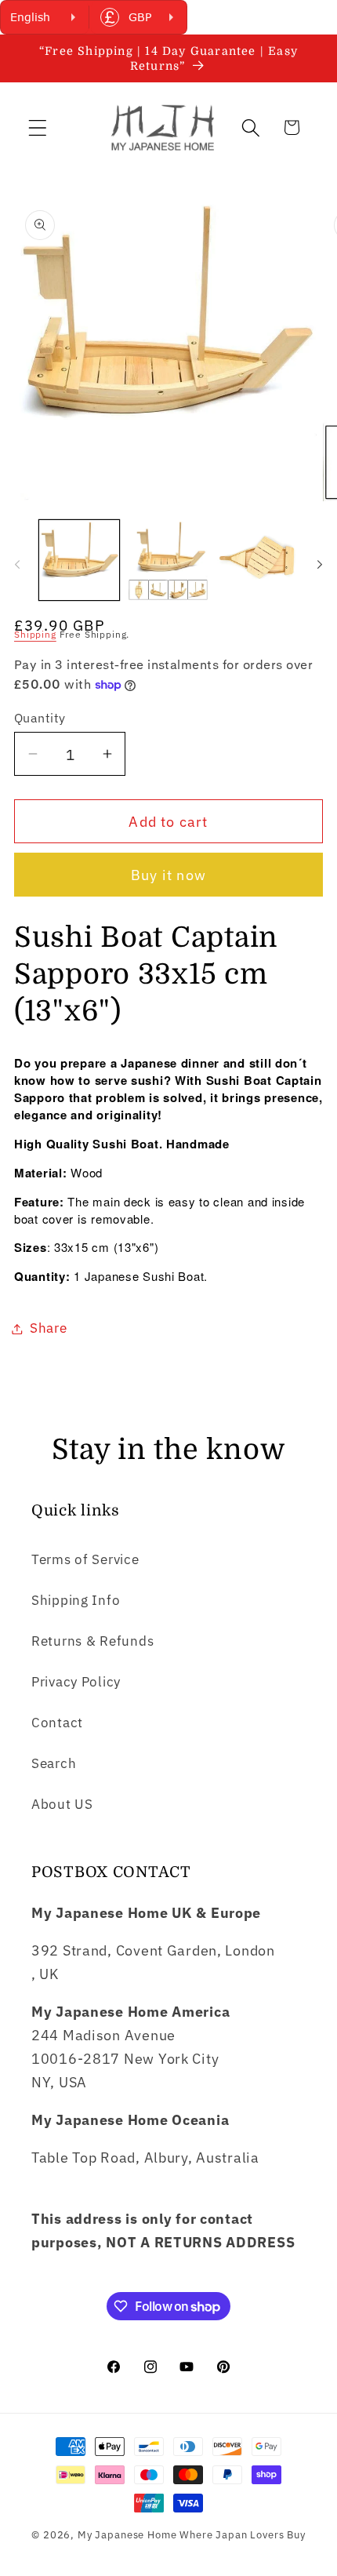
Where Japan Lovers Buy (242, 2534)
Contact (57, 1723)
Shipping (35, 634)
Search (54, 1763)
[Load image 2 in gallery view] (168, 560)
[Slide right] (320, 565)
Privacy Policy (76, 1682)
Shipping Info (76, 1600)
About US (62, 1804)
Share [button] (49, 1328)
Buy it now (168, 875)
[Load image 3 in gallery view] (257, 560)
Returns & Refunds (92, 1641)
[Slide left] (17, 565)
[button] (38, 127)
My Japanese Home (127, 2534)
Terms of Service (85, 1559)
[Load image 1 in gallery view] (79, 560)
